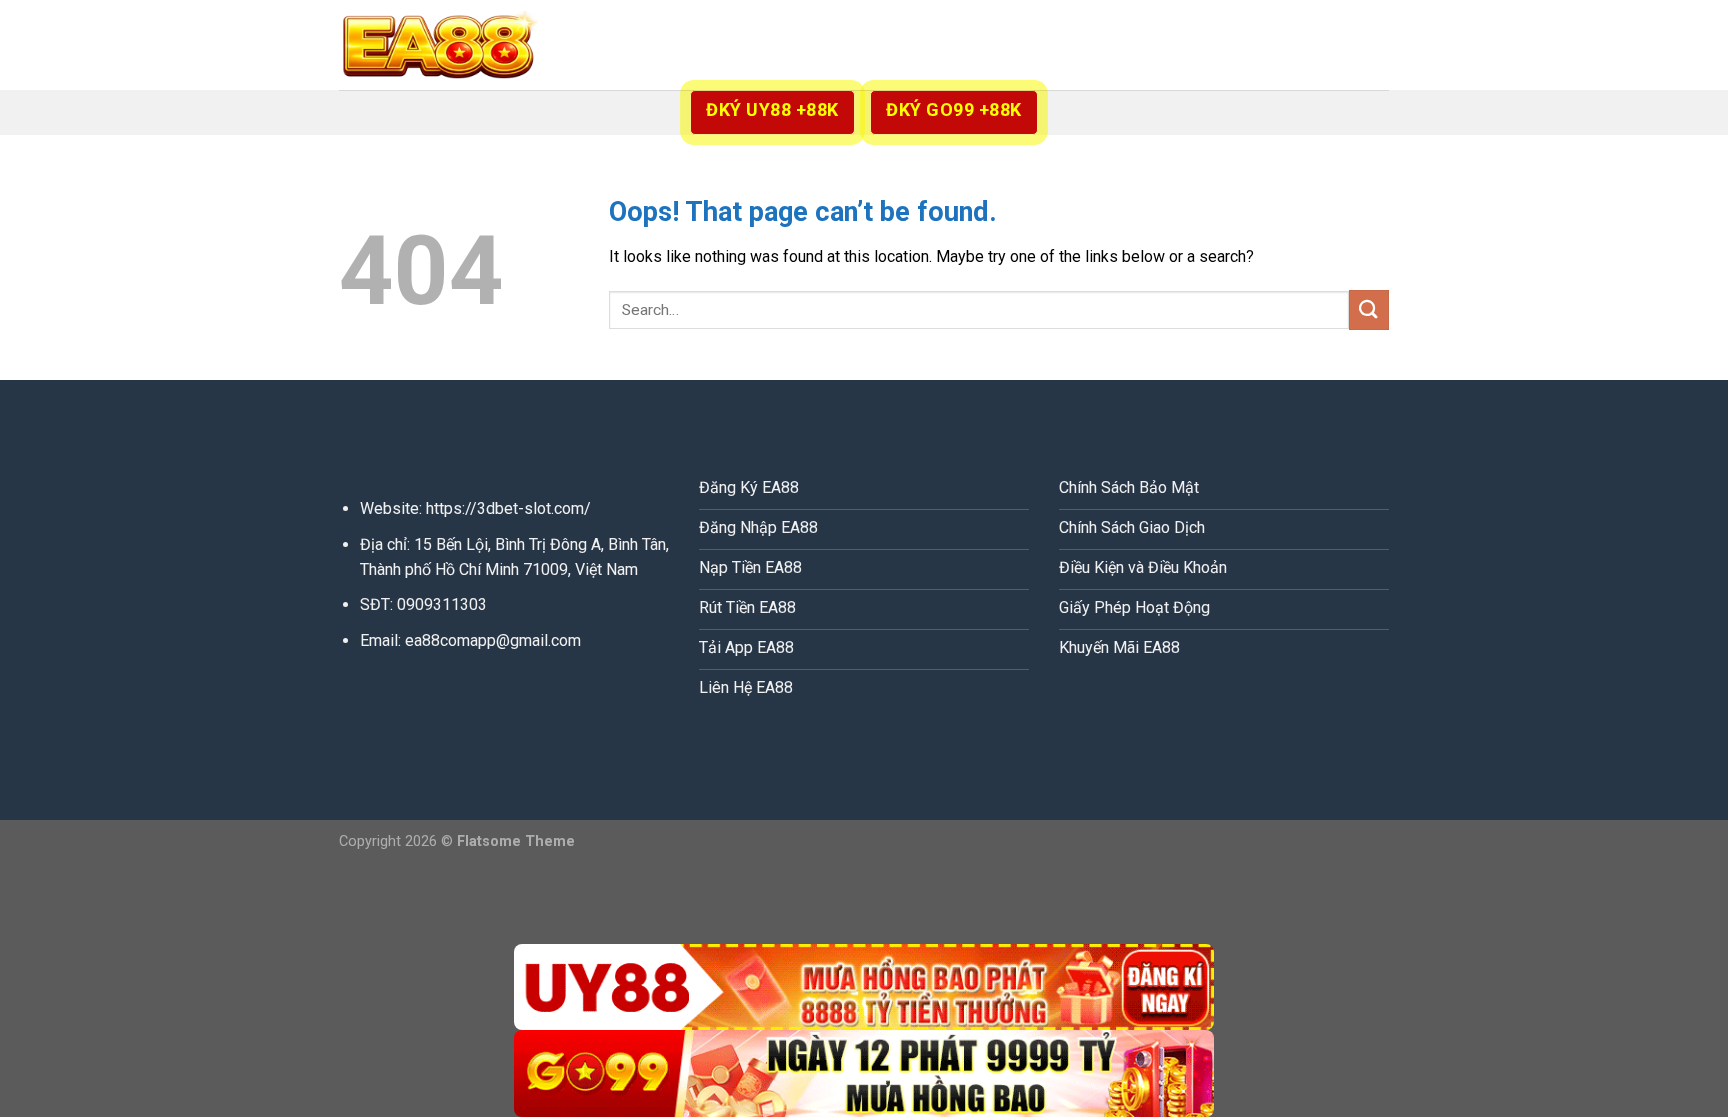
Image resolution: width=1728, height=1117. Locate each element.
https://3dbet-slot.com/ (508, 508)
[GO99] (864, 1073)
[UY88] (864, 987)
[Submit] (1369, 309)
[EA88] (439, 45)
